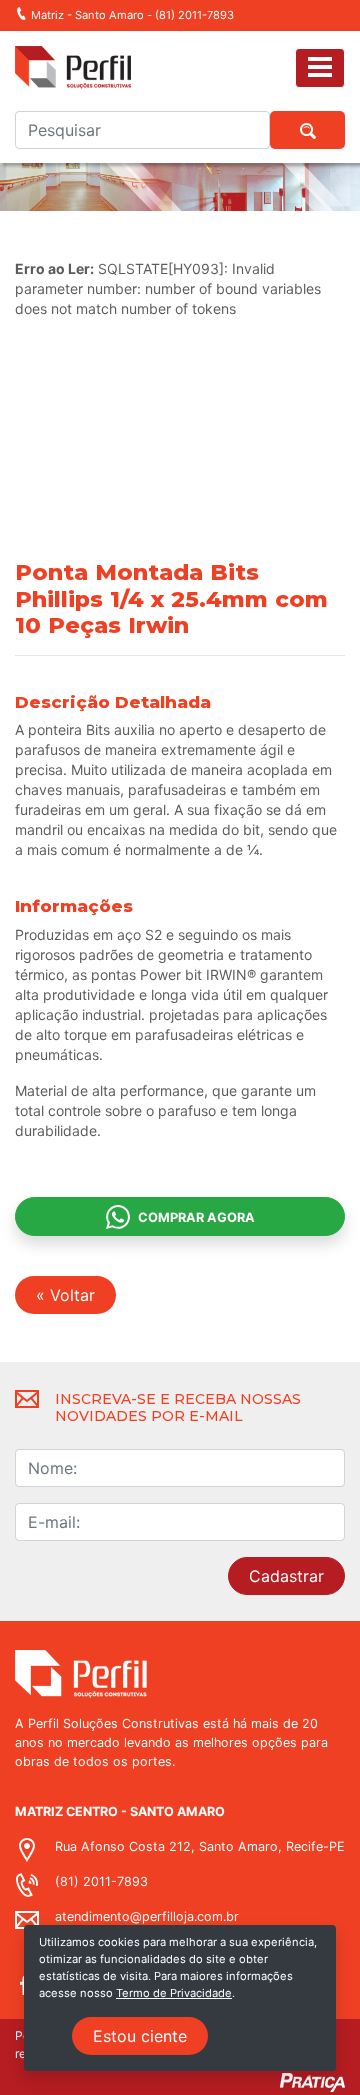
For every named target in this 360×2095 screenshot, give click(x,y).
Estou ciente (140, 2036)
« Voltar (65, 1295)
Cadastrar (286, 1576)
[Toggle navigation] (320, 67)
